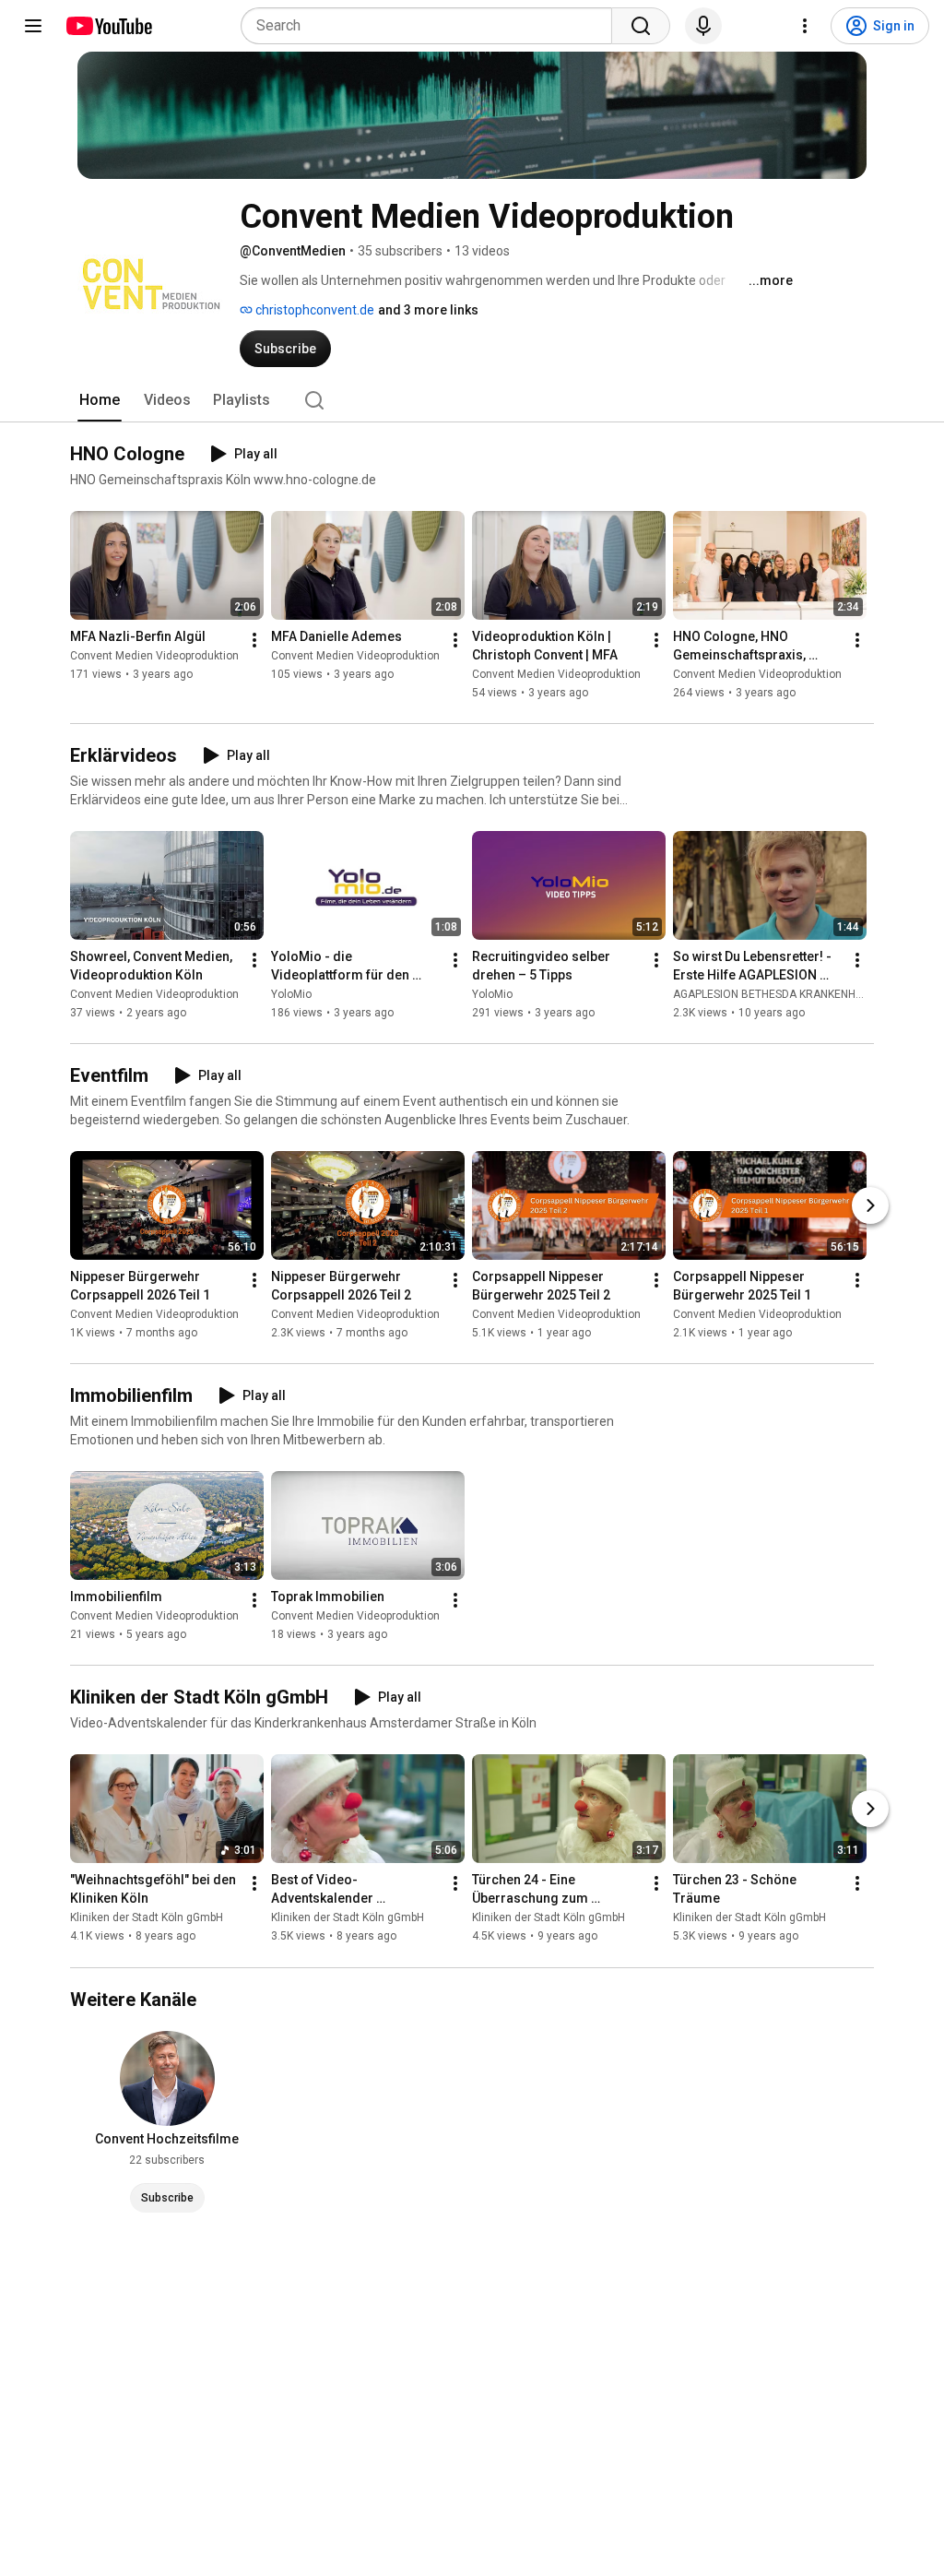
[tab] (100, 400)
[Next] (870, 1205)
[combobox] (432, 26)
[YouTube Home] (108, 26)
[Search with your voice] (703, 26)
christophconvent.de (313, 310)
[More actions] (254, 640)
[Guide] (33, 26)
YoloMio (291, 994)
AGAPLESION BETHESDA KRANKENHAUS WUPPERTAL (808, 994)
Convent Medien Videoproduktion (154, 656)
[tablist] (472, 400)
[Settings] (805, 26)
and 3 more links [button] (428, 310)
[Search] (641, 26)
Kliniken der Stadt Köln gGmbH (147, 1918)
